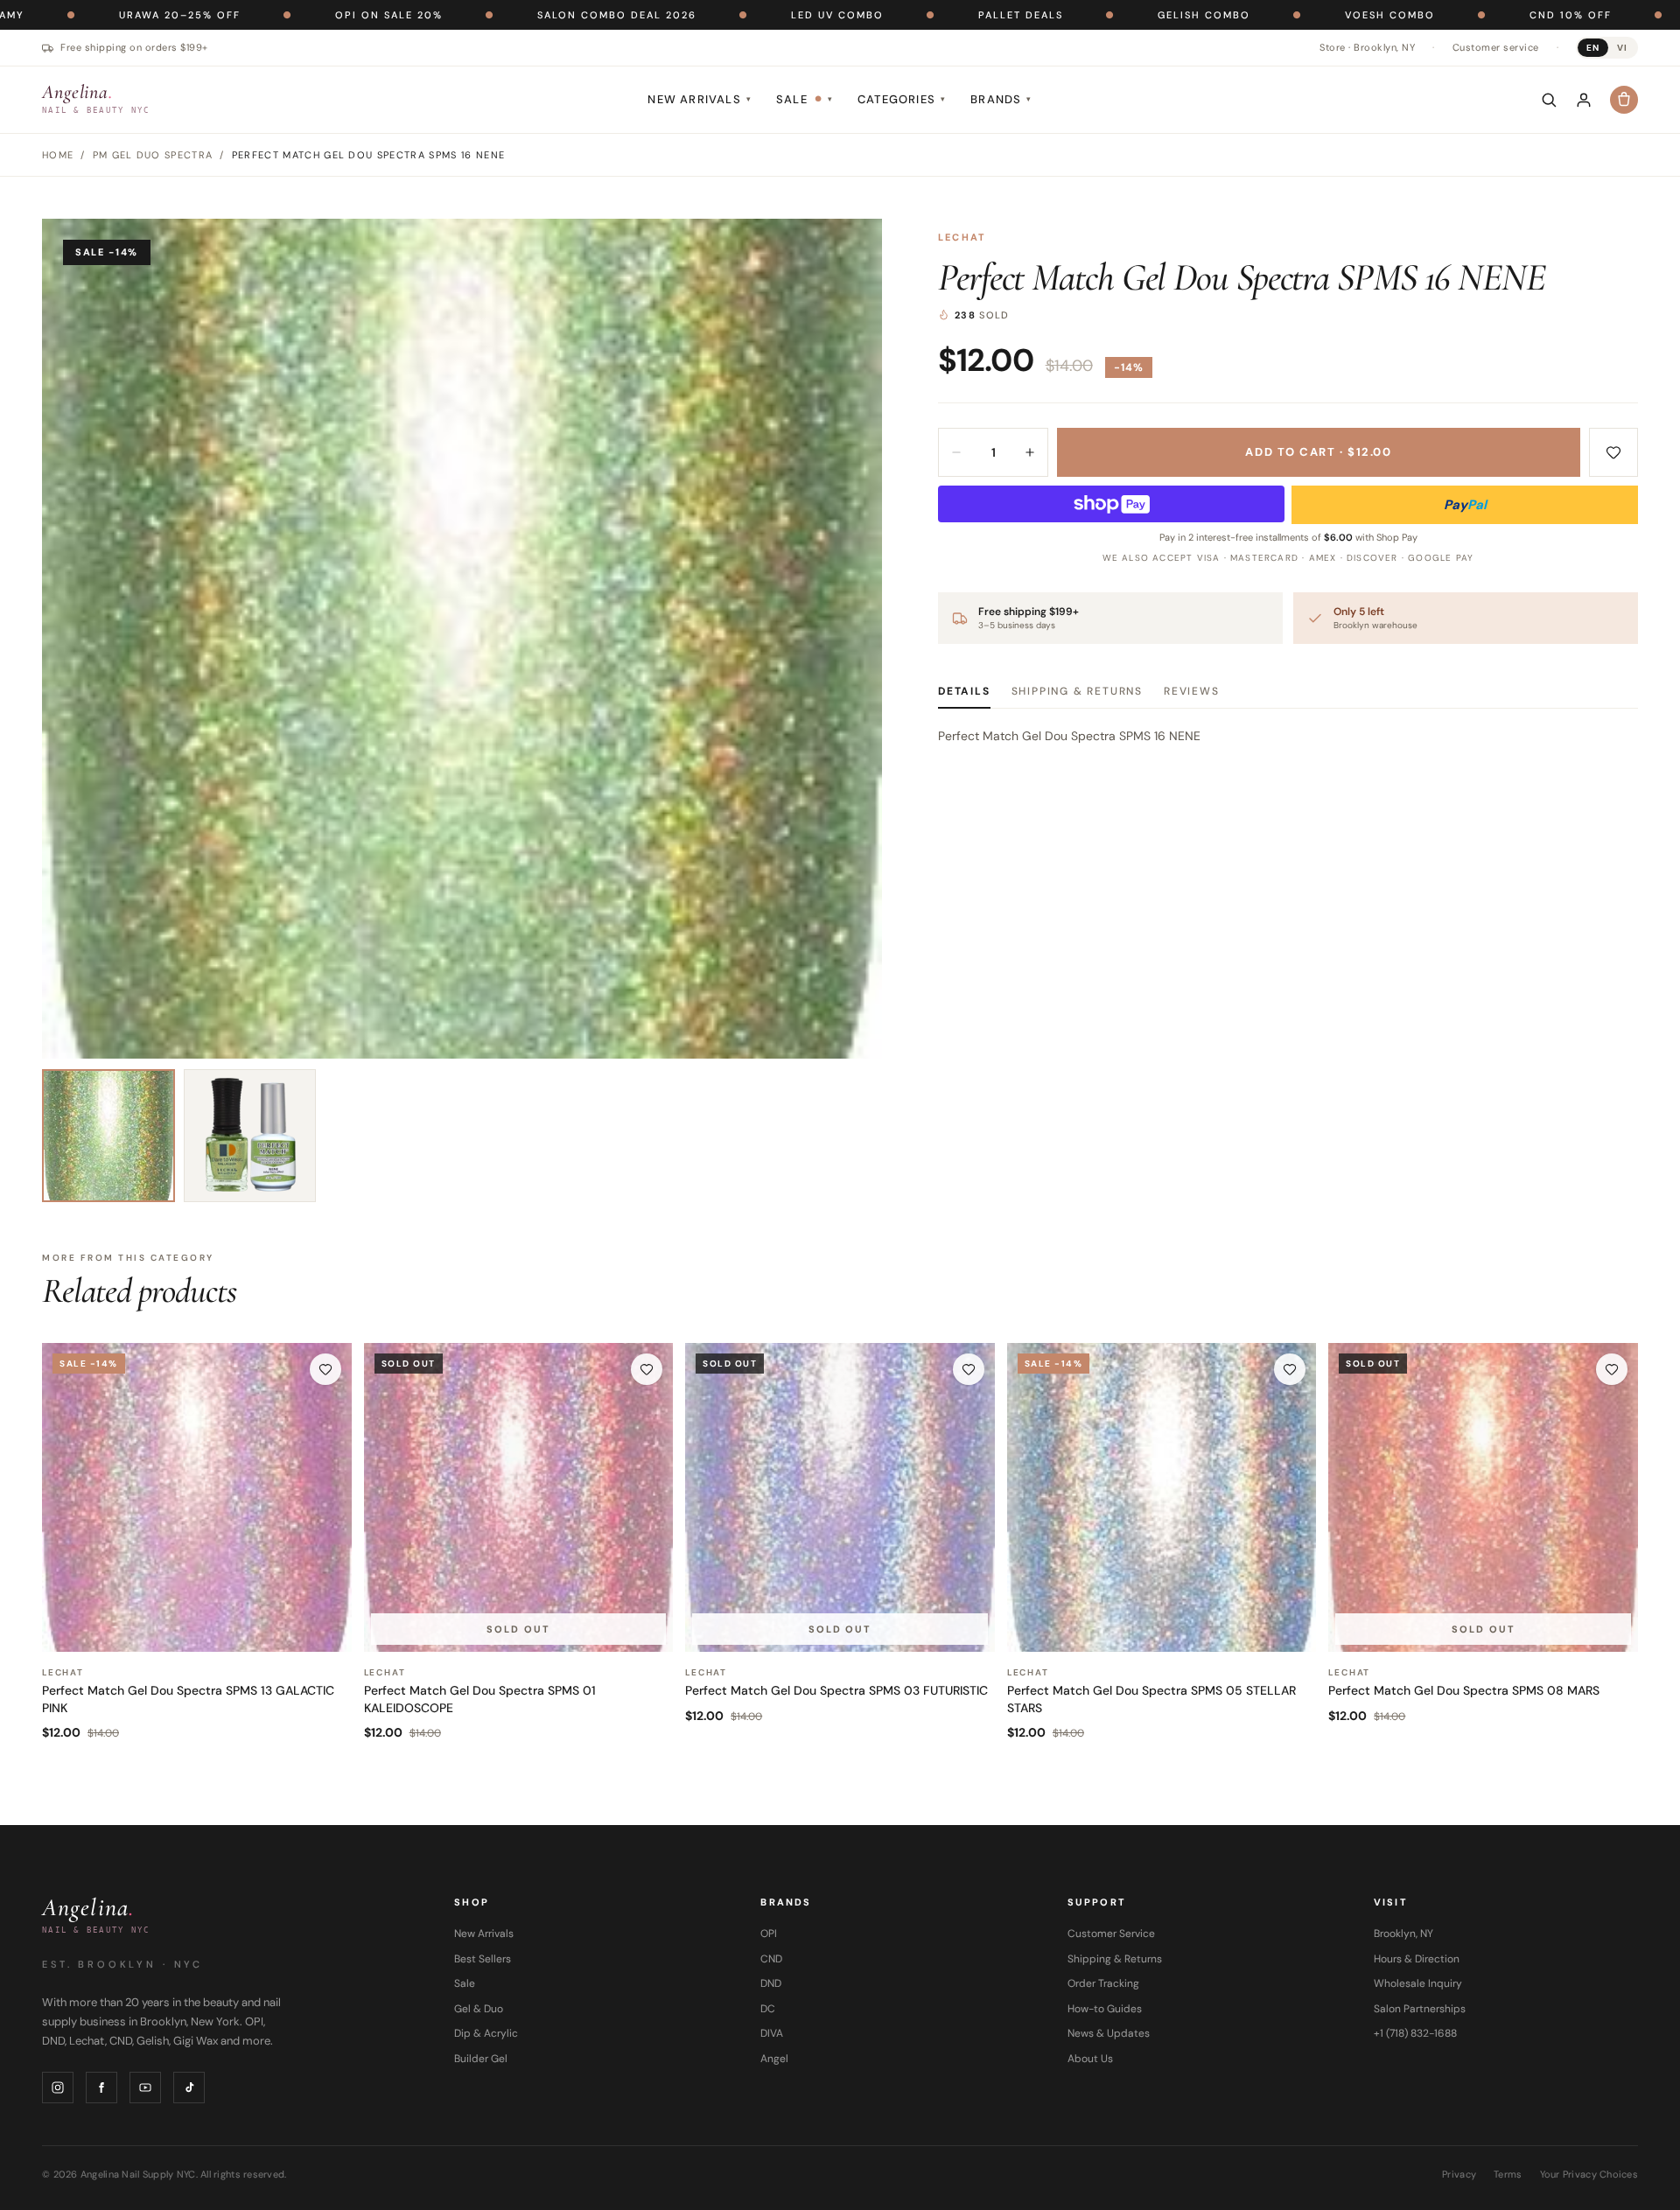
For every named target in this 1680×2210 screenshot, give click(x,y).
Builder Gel (481, 2059)
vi (1622, 48)
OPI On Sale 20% (256, 15)
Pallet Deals (888, 15)
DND (771, 1983)
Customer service (1496, 47)
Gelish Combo (1071, 15)
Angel (774, 2059)
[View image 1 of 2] (108, 1136)
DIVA (772, 2033)
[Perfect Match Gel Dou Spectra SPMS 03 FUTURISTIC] (840, 1498)
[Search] (1549, 100)
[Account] (1584, 100)
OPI (769, 1934)
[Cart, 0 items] (1624, 100)
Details (964, 691)
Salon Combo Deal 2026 (484, 15)
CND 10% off (1438, 15)
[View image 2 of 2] (250, 1136)
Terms (1508, 2174)
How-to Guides (1105, 2009)
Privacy (1459, 2174)
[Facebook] (101, 2088)
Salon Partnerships (1420, 2009)
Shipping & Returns (1077, 691)
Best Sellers (483, 1959)
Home (58, 155)
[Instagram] (58, 2088)
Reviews (1192, 691)
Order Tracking (1103, 1983)
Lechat (962, 237)
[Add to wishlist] (1613, 452)
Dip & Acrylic (486, 2033)
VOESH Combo (1257, 15)
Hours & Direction (1417, 1959)
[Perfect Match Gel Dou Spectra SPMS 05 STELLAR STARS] (1162, 1498)
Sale (805, 99)
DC (768, 2009)
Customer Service (1111, 1934)
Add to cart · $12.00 (1318, 452)
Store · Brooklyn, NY (1367, 47)
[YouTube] (145, 2088)
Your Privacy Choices (1589, 2174)
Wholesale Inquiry (1418, 1983)
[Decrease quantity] (956, 452)
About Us (1090, 2059)
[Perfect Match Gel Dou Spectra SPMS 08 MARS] (1483, 1498)
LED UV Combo (704, 15)
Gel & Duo (479, 2009)
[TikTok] (189, 2088)
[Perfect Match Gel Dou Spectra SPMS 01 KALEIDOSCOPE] (519, 1498)
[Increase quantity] (1030, 452)
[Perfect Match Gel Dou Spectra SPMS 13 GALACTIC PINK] (197, 1498)
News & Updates (1109, 2033)
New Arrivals (700, 99)
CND (771, 1959)
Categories (902, 99)
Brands (1001, 99)
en (1593, 48)
